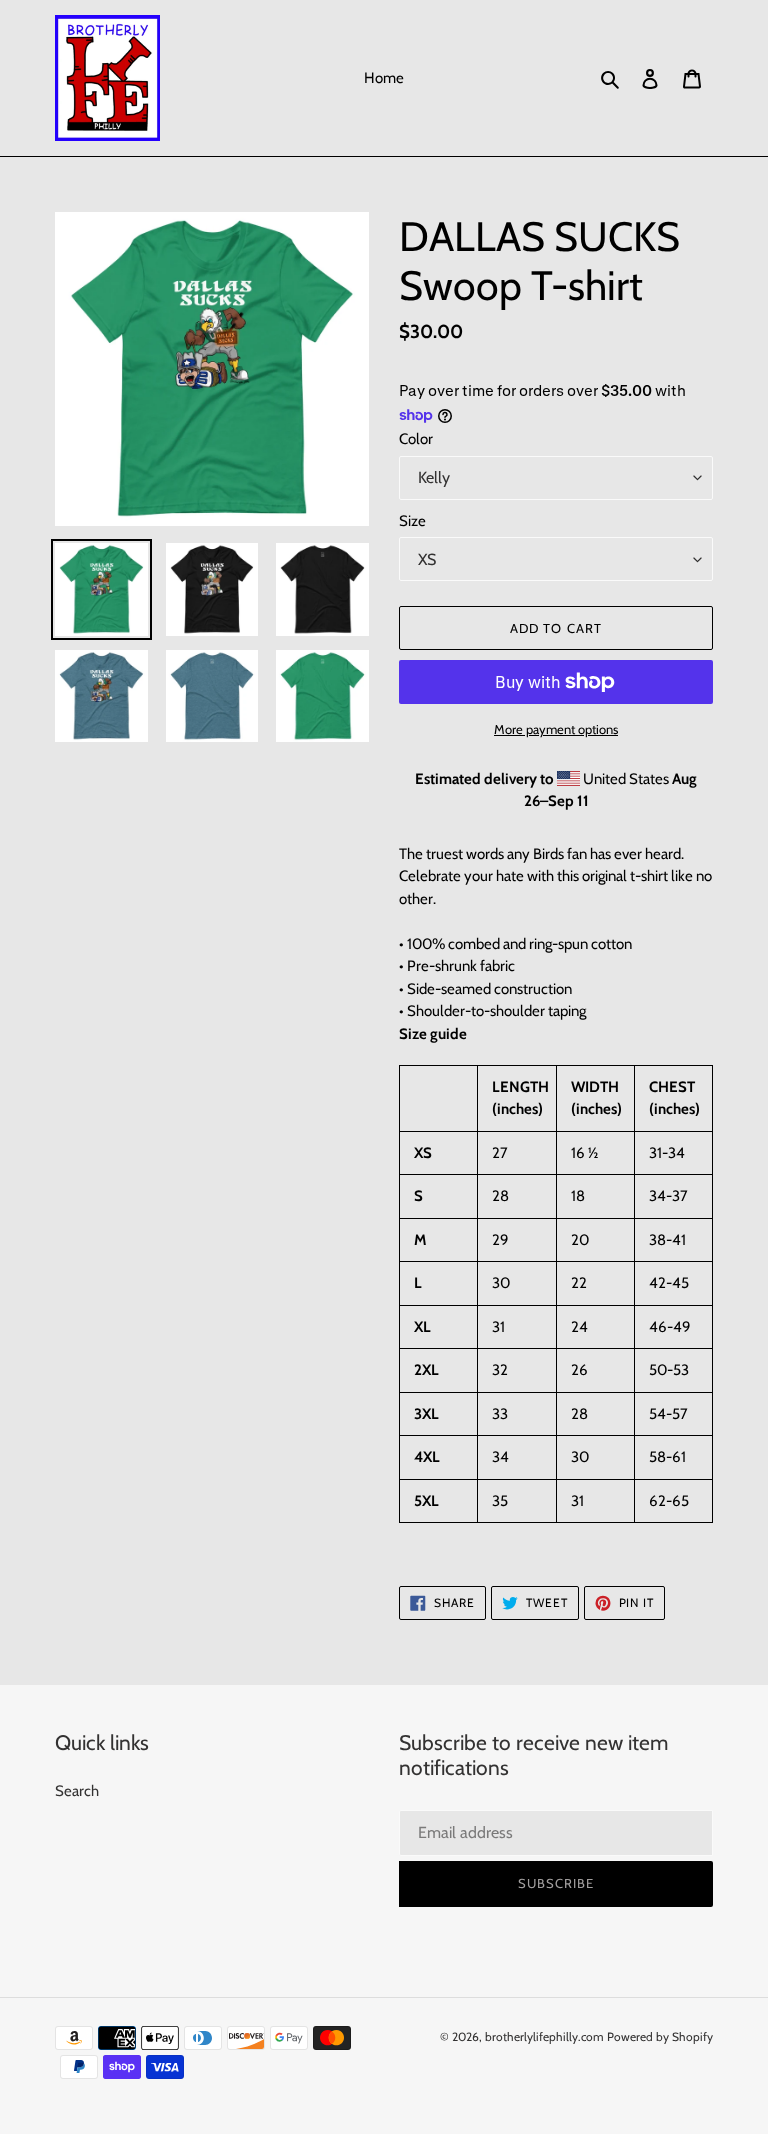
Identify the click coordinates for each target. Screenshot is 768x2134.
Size (412, 521)
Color (416, 439)
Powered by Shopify (660, 2036)
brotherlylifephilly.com (544, 2036)
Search (77, 1791)
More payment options (556, 729)
